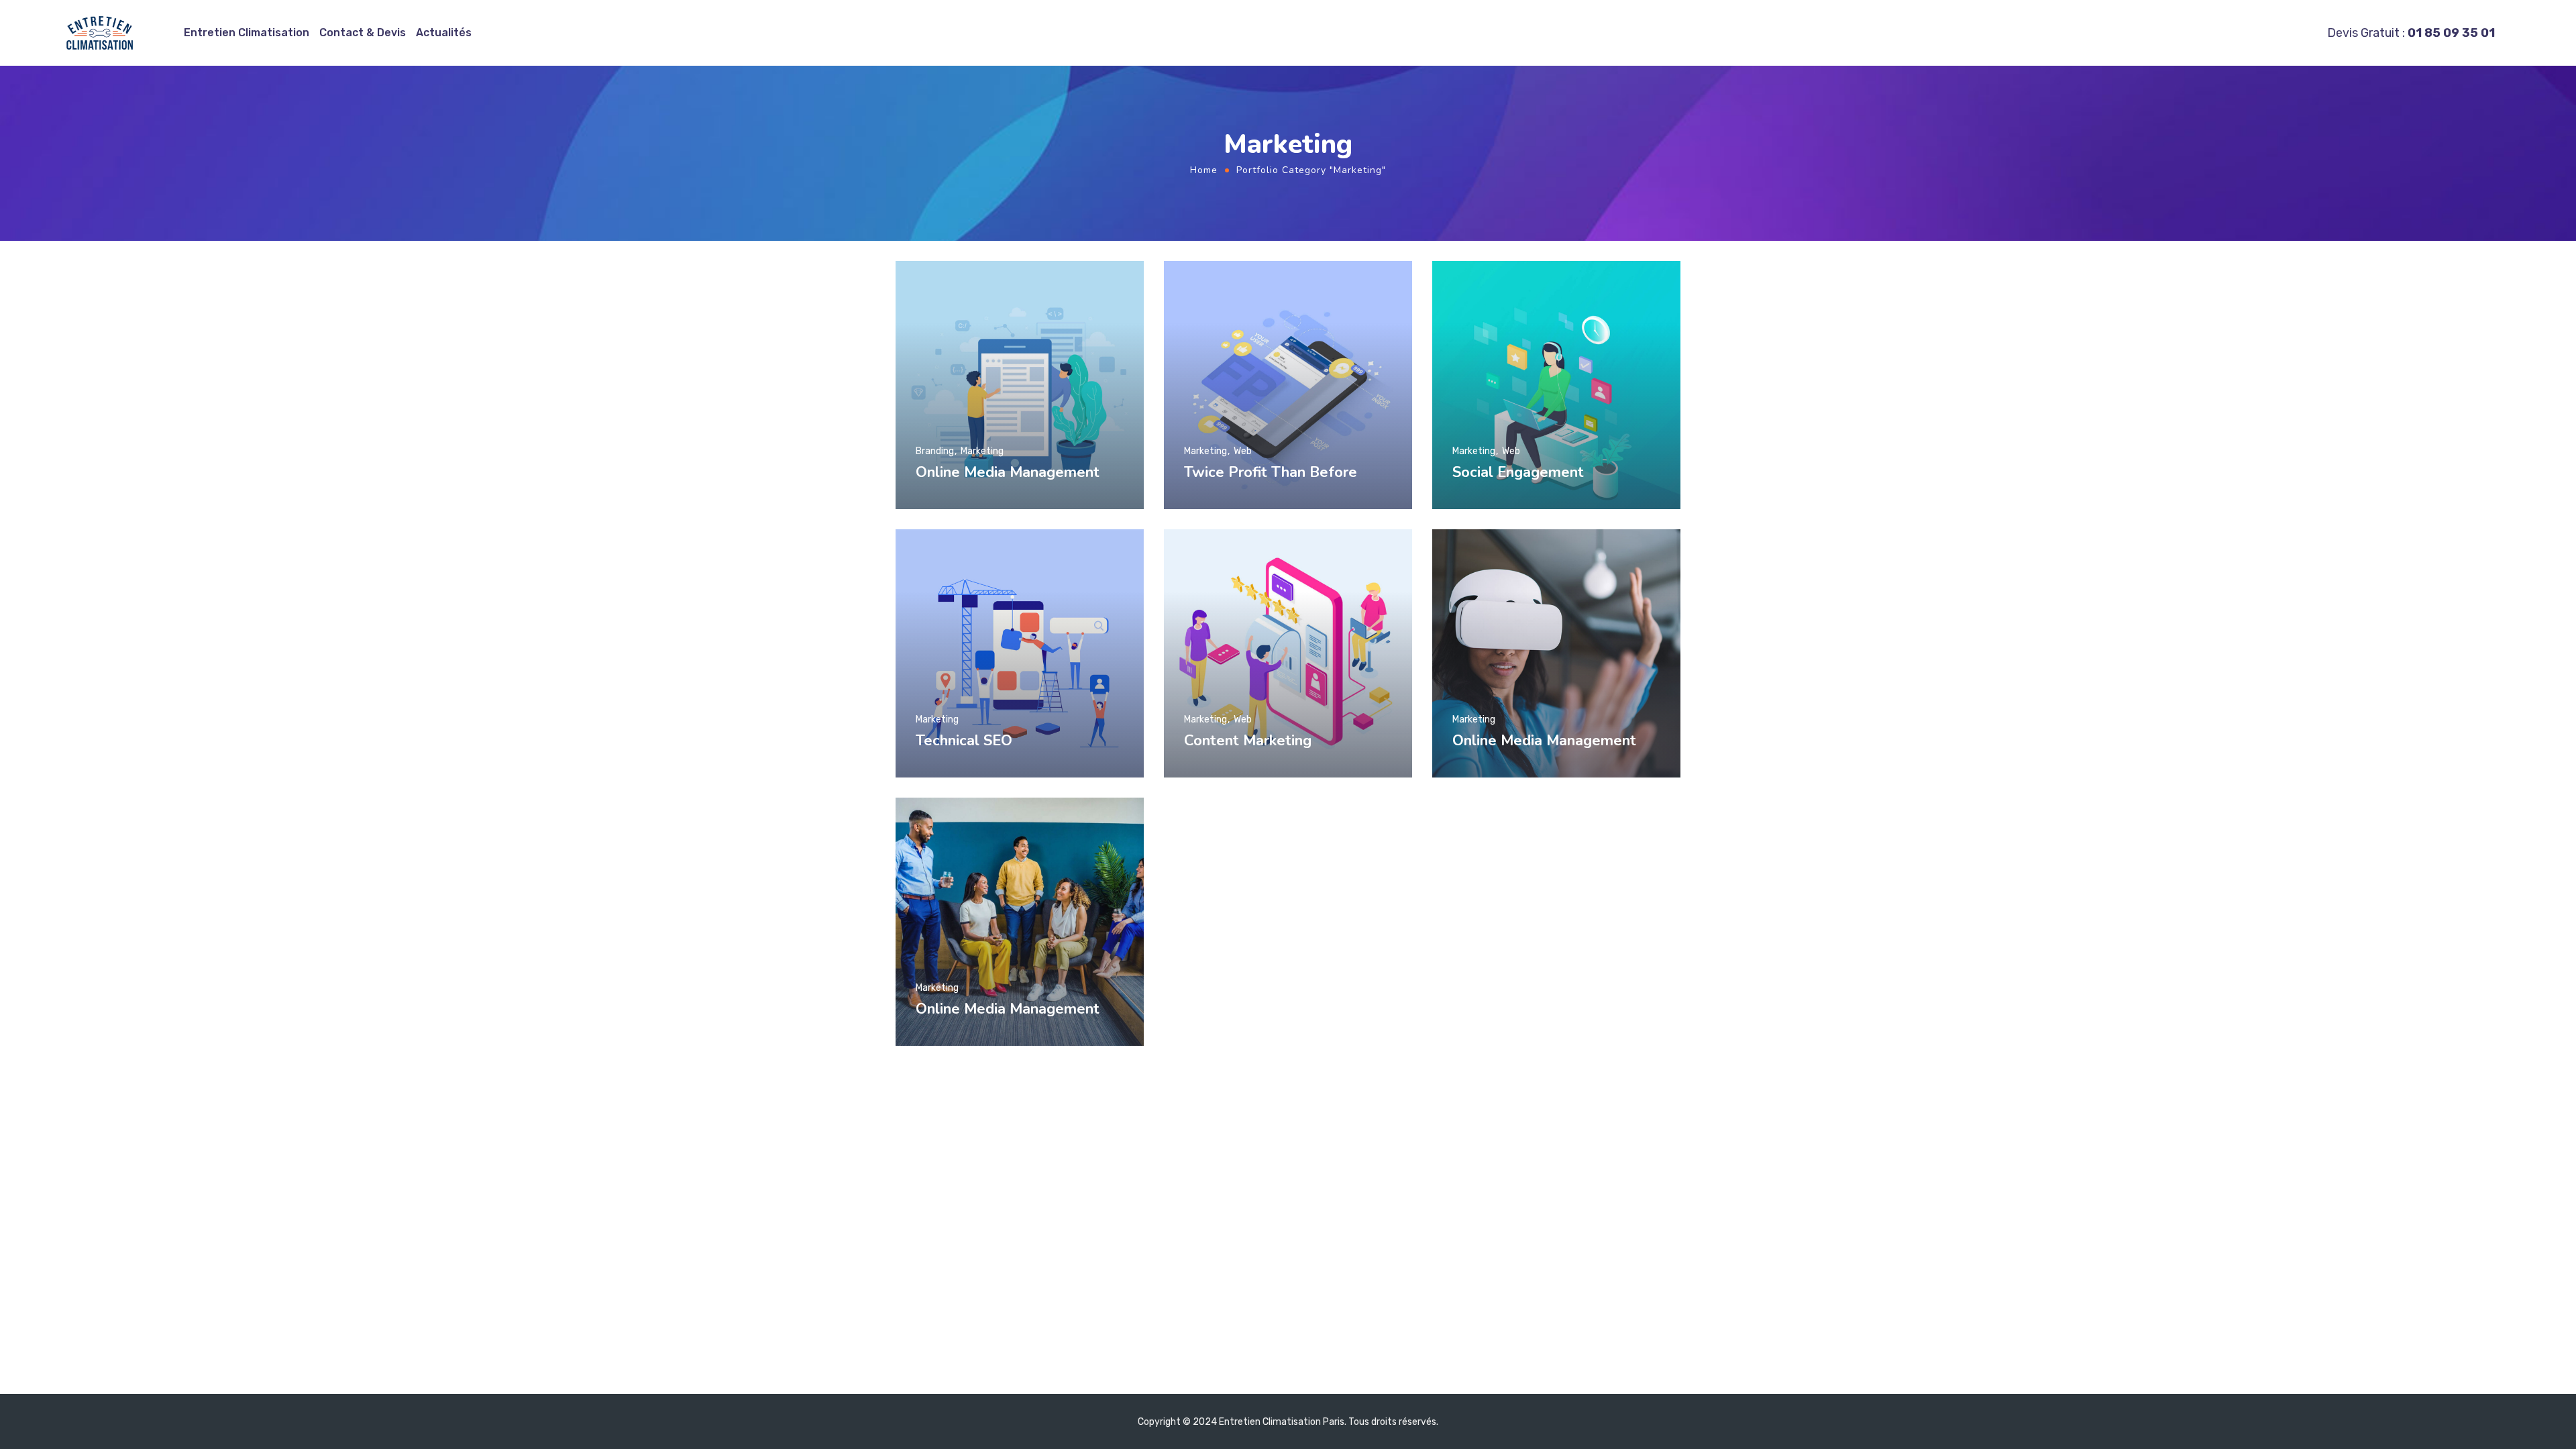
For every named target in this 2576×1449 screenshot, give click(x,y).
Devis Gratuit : (2411, 33)
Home (1204, 170)
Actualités (444, 33)
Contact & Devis (363, 33)
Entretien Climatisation (247, 33)
